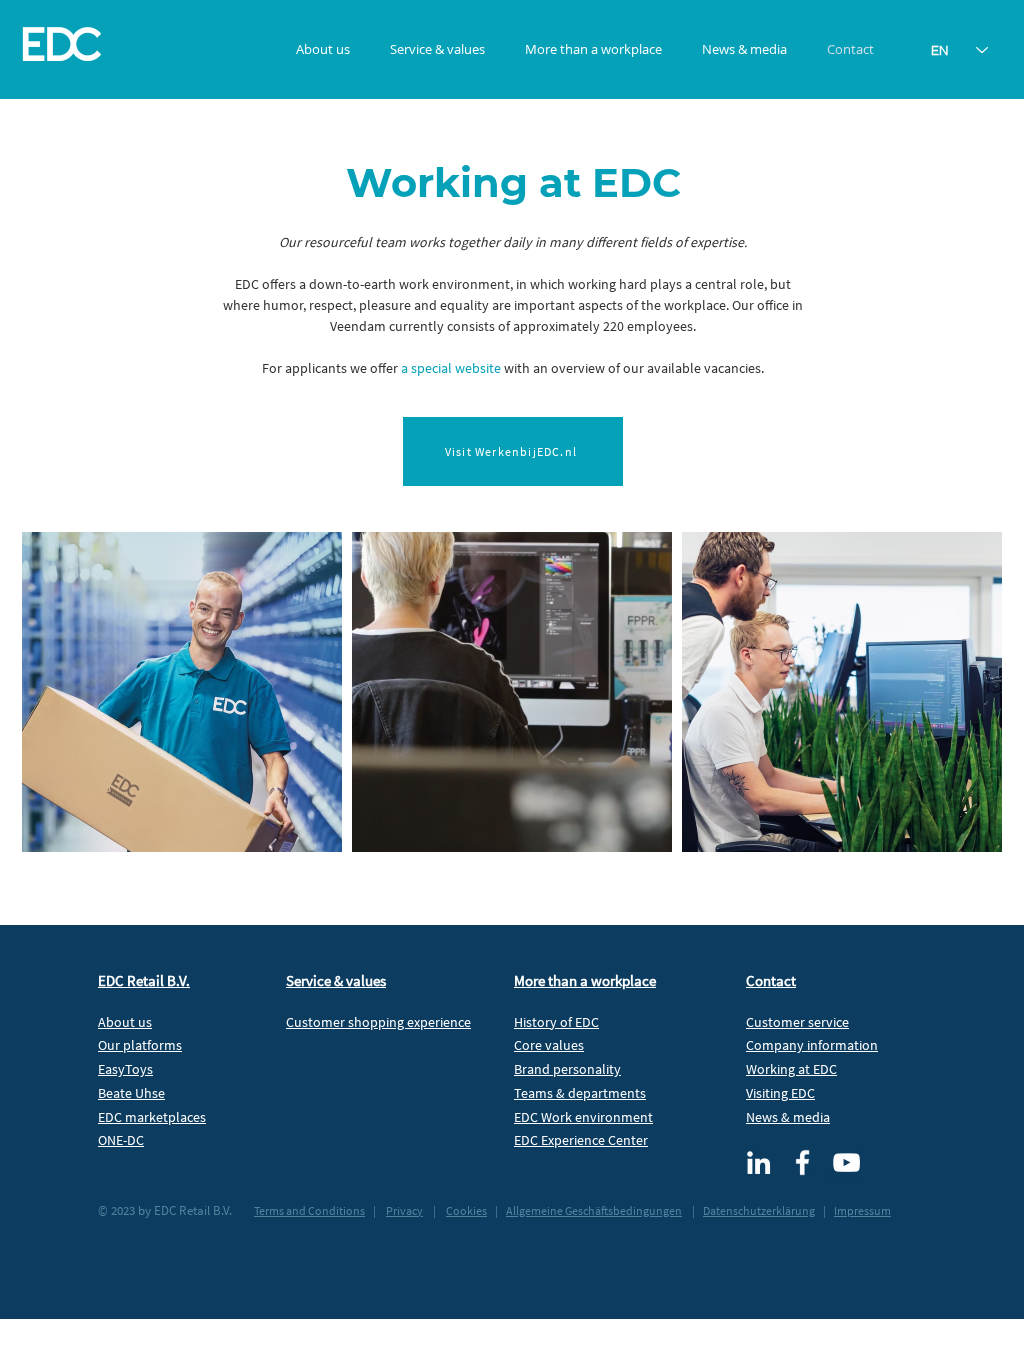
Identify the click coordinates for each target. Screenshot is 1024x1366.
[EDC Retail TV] (846, 1162)
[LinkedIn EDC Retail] (758, 1162)
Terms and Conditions (309, 1210)
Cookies (466, 1210)
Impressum (862, 1210)
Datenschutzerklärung (759, 1210)
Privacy (404, 1210)
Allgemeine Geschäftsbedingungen (594, 1210)
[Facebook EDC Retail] (802, 1162)
